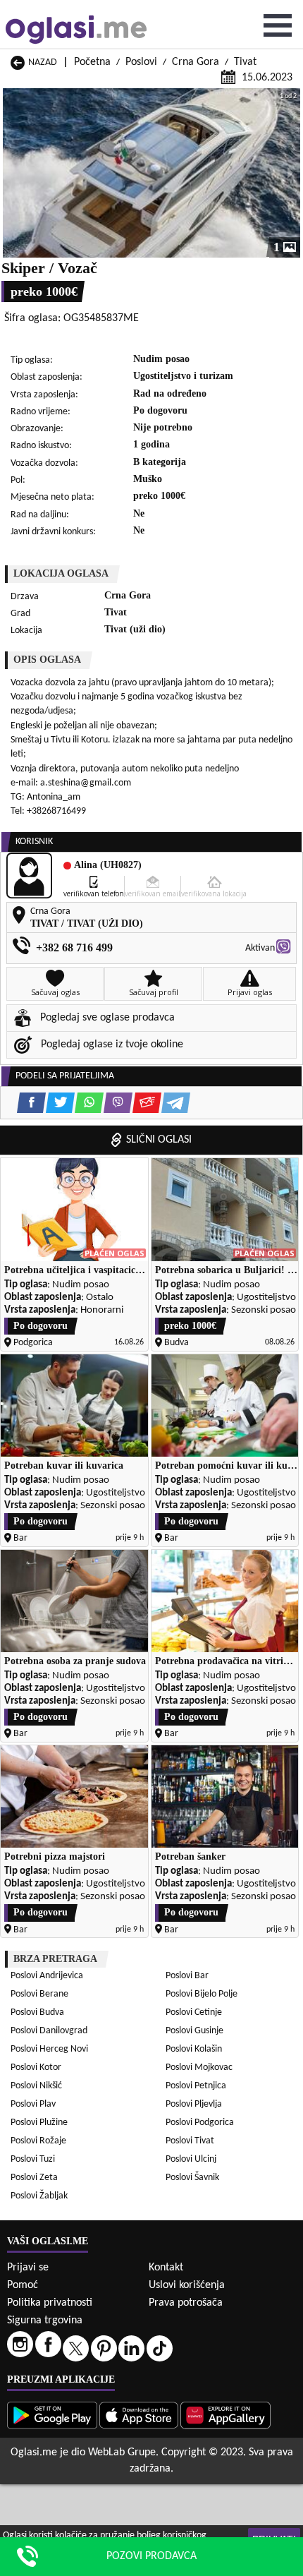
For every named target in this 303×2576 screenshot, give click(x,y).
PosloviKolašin (194, 2049)
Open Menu (278, 25)
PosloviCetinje (194, 2012)
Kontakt (166, 2268)
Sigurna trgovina (45, 2321)
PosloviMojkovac (199, 2068)
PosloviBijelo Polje (202, 1994)
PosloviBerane (39, 1994)
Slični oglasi (159, 1140)
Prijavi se (28, 2268)
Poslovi (141, 62)
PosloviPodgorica (200, 2123)
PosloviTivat (190, 2141)
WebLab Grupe (122, 2452)
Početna (92, 62)
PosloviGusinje (194, 2031)
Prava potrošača (186, 2303)
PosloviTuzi (33, 2159)
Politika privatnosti (50, 2303)
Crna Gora (196, 62)
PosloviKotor (36, 2068)
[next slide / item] (290, 173)
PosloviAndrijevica (47, 1976)
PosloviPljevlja (194, 2104)
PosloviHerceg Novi (49, 2049)
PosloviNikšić (36, 2086)
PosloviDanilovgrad (49, 2031)
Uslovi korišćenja (187, 2285)
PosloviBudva (37, 2012)
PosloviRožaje (38, 2141)
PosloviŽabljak (39, 2196)
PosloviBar (187, 1976)
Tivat (245, 62)
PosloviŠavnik (192, 2178)
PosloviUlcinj (191, 2159)
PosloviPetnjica (196, 2086)
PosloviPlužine (39, 2123)
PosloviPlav (33, 2104)
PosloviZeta (34, 2178)
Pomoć (23, 2285)
